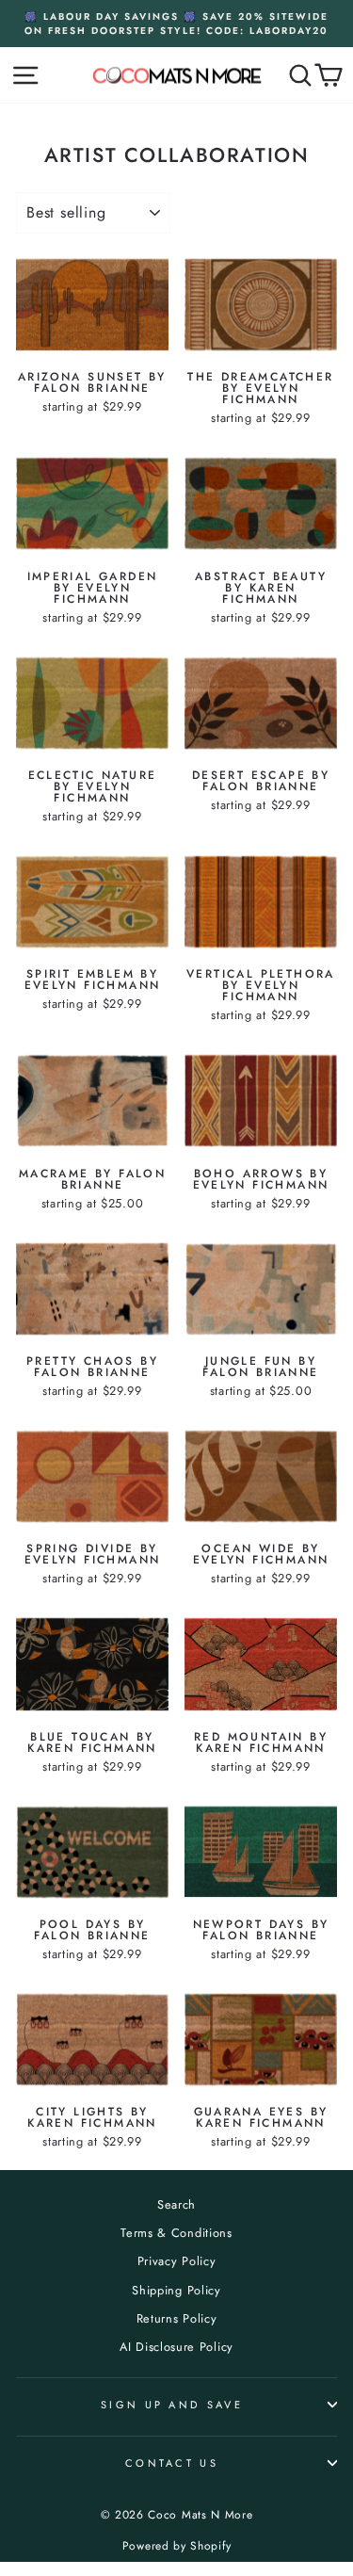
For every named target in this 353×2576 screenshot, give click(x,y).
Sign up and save (172, 2405)
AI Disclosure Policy (176, 2347)
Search (176, 2204)
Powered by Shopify (176, 2546)
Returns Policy (177, 2318)
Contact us (172, 2463)
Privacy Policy (177, 2261)
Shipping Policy (176, 2290)
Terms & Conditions (176, 2233)
